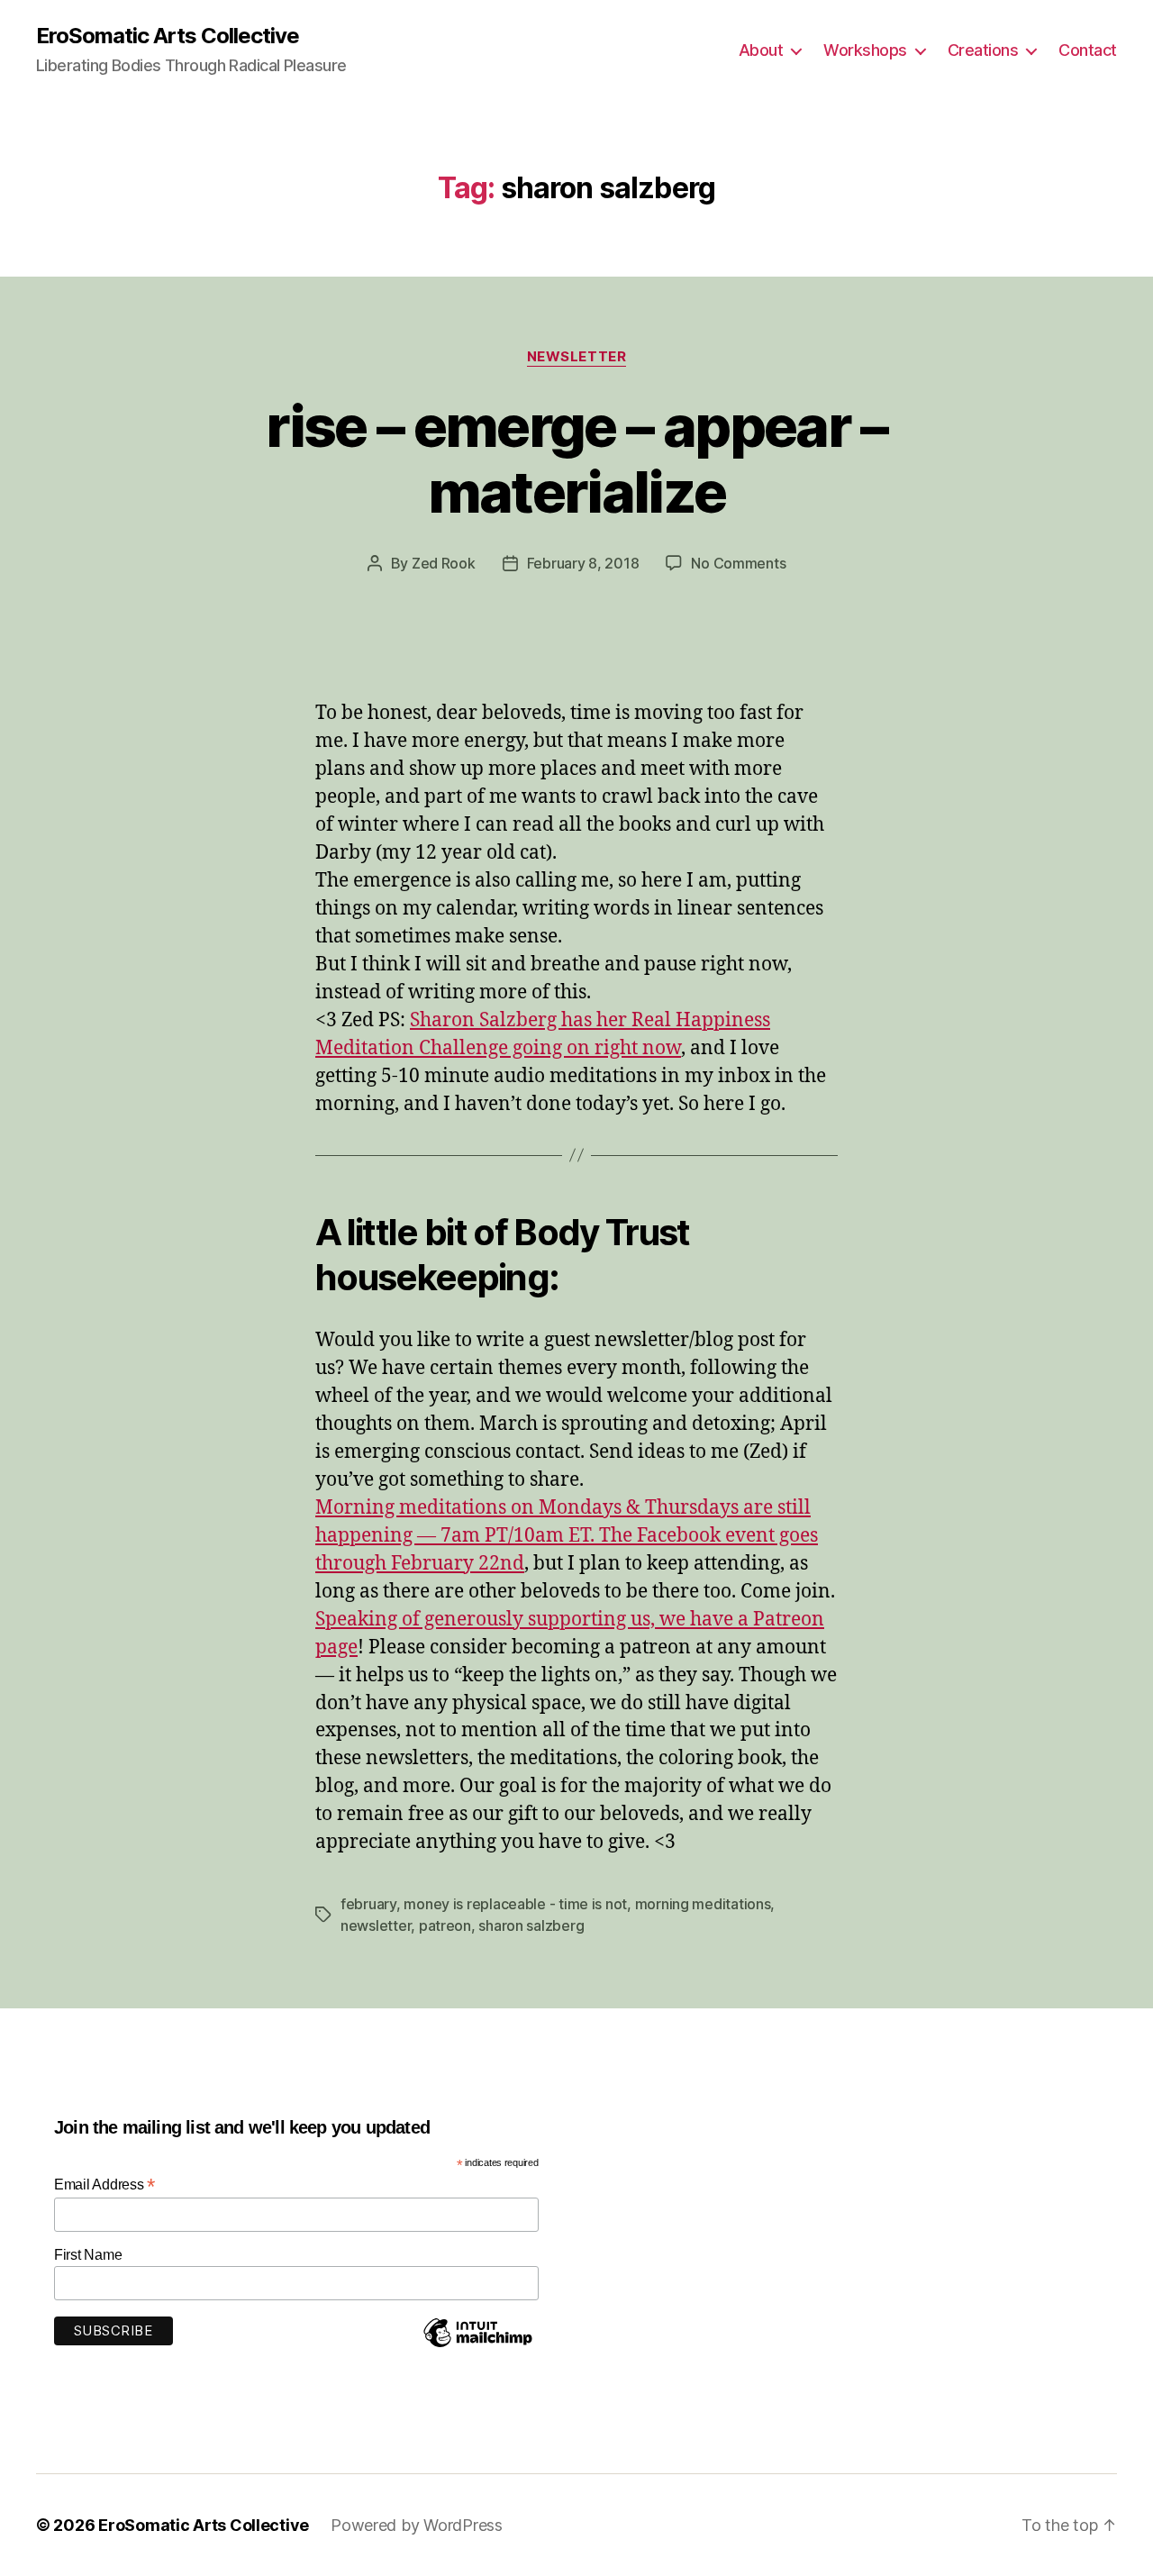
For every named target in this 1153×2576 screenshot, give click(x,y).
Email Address (104, 2185)
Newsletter (577, 357)
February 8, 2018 (583, 563)
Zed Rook (444, 563)
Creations (983, 50)
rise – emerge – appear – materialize (576, 459)
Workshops (865, 50)
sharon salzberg (531, 1925)
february (368, 1904)
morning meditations (703, 1904)
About (761, 50)
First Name (88, 2255)
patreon (445, 1925)
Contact (1088, 50)
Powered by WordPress (417, 2525)
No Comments (738, 563)
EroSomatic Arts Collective (168, 36)
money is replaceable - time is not (515, 1904)
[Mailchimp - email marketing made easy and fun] (477, 2346)
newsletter (376, 1925)
